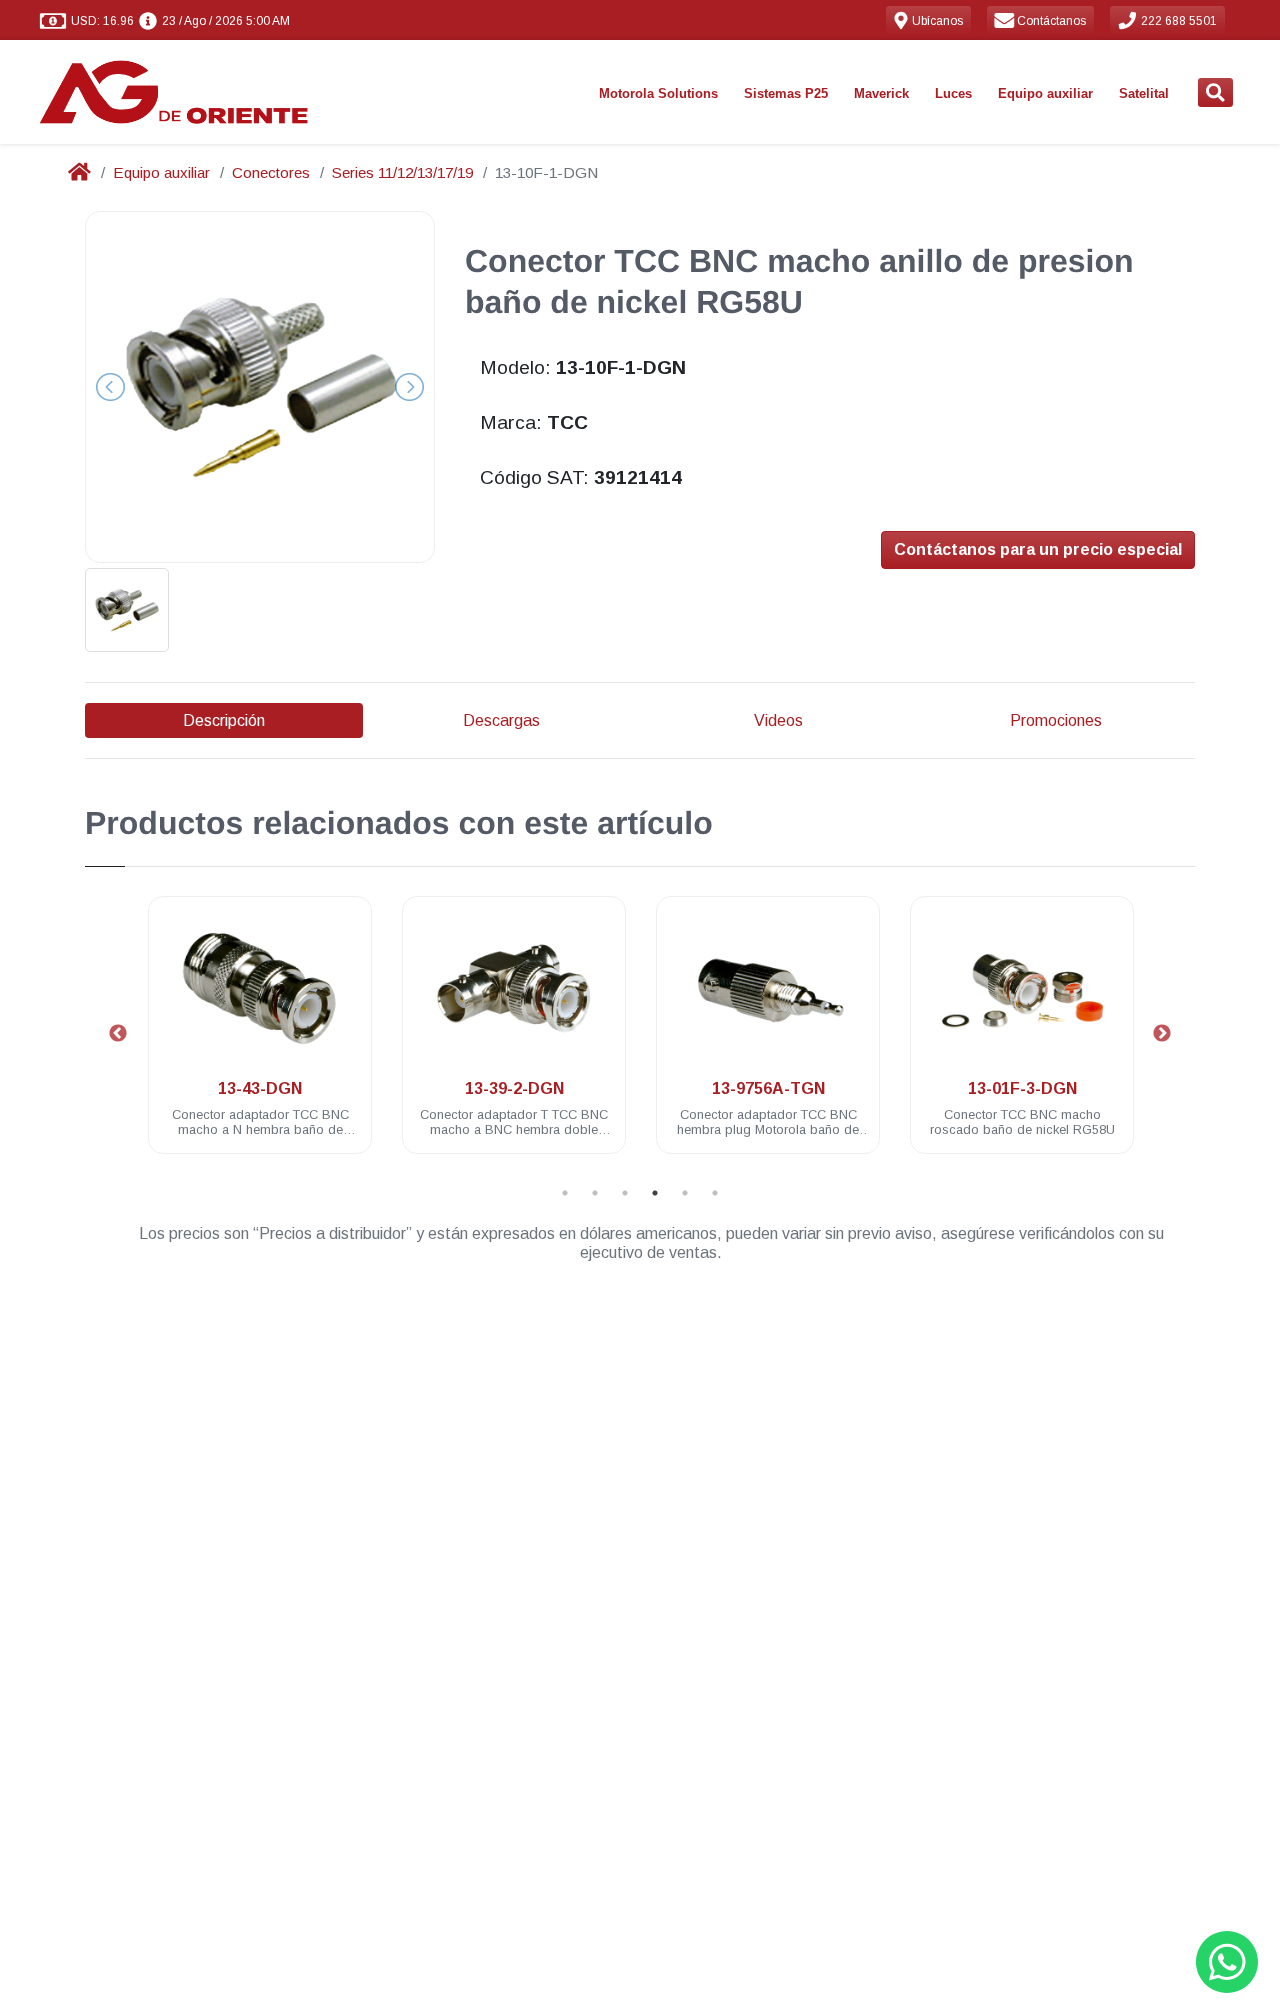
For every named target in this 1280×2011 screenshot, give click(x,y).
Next (1162, 1034)
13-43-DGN (260, 1088)
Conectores (271, 172)
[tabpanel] (260, 1036)
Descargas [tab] (501, 720)
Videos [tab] (778, 720)
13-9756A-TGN (768, 1088)
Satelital (1144, 93)
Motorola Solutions (658, 93)
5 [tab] (685, 1193)
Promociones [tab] (1056, 720)
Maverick (881, 93)
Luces (953, 93)
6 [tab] (715, 1193)
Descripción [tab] (224, 720)
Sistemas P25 (786, 93)
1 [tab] (565, 1193)
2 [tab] (595, 1193)
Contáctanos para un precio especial (1038, 549)
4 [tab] (655, 1193)
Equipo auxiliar (1045, 93)
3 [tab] (625, 1193)
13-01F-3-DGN (1022, 1088)
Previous (118, 1034)
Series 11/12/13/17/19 (402, 172)
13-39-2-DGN (514, 1088)
